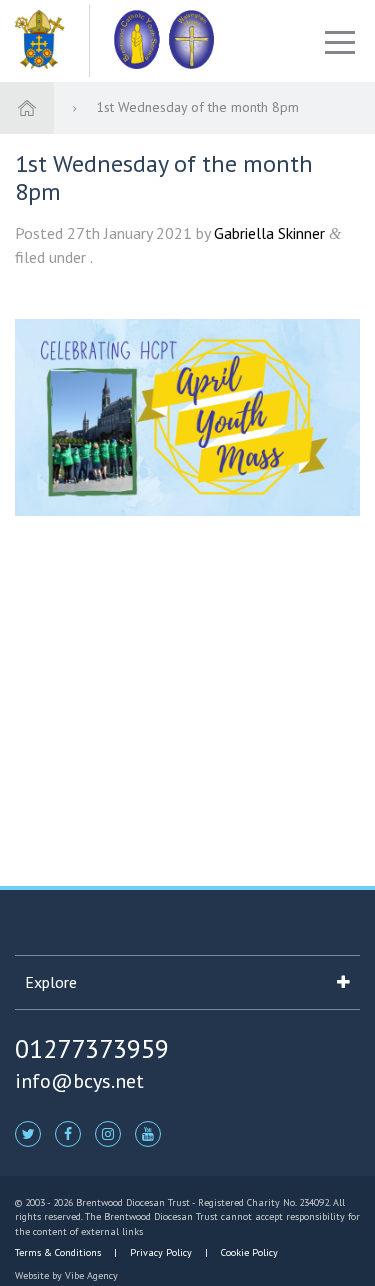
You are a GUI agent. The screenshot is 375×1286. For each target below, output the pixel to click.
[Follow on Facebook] (68, 1133)
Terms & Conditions (59, 1252)
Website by (66, 1275)
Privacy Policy (161, 1252)
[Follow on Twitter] (28, 1133)
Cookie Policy (248, 1252)
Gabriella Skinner (269, 233)
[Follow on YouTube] (148, 1133)
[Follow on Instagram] (108, 1133)
